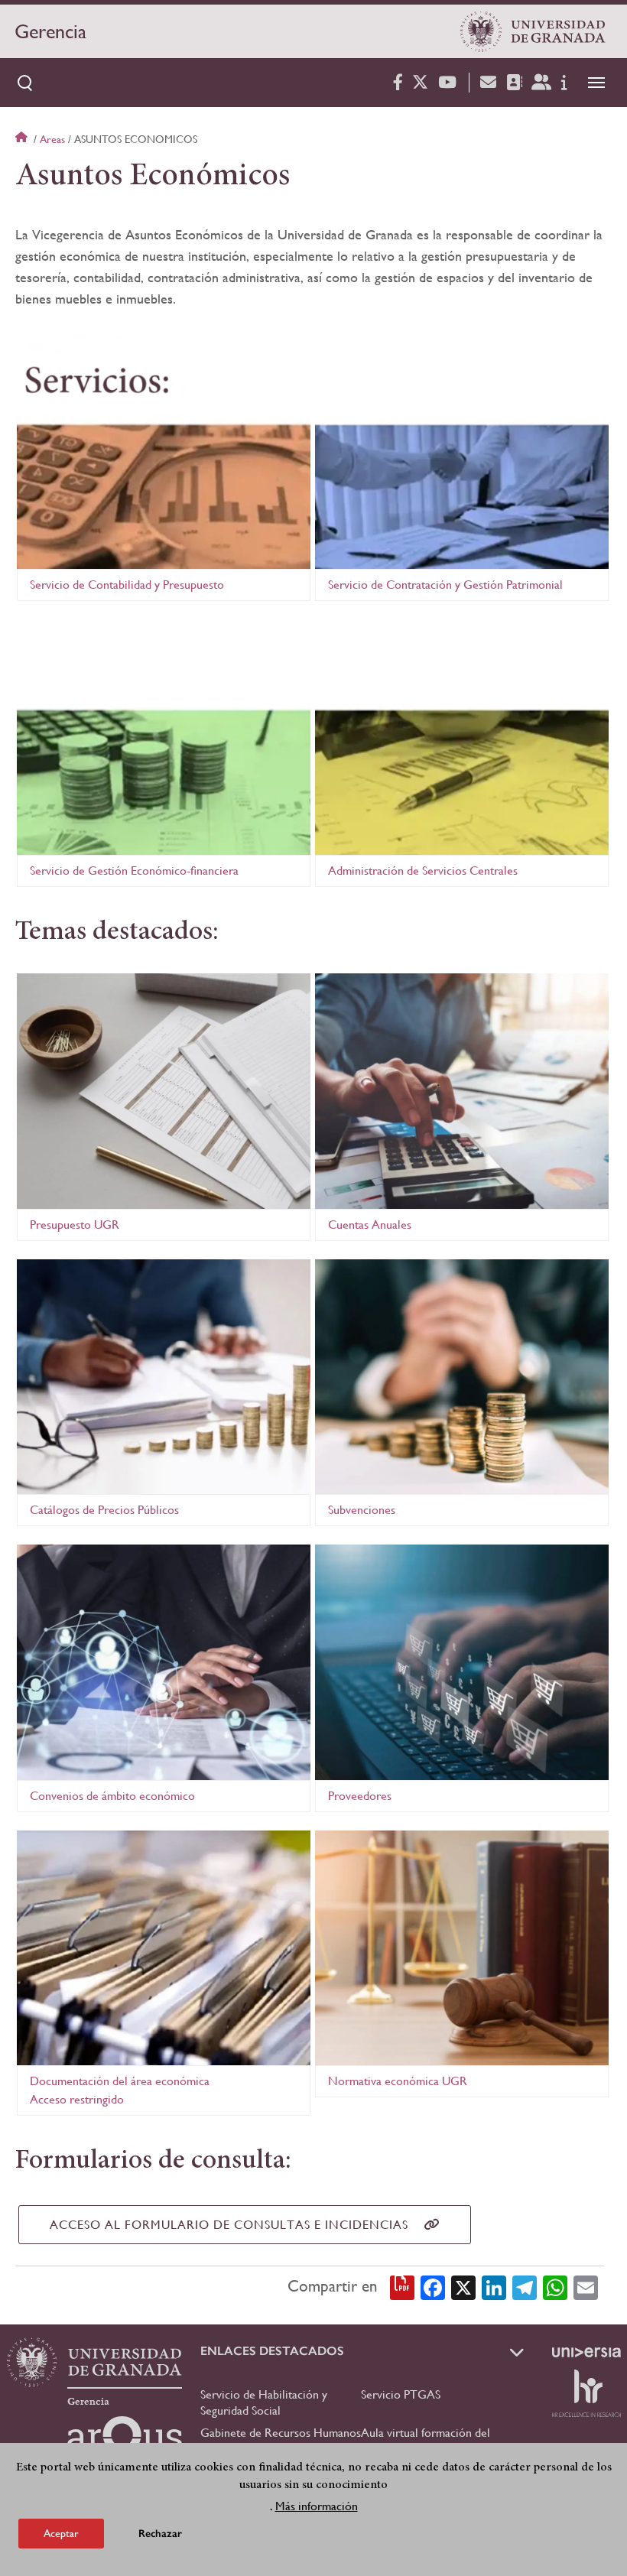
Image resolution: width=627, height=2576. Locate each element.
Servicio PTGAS (401, 2394)
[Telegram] (525, 2286)
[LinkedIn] (494, 2286)
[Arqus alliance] (125, 2441)
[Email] (586, 2286)
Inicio (23, 139)
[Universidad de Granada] (533, 31)
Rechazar (160, 2534)
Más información (317, 2506)
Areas (52, 139)
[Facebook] (433, 2286)
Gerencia (50, 31)
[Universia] (586, 2352)
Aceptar (61, 2533)
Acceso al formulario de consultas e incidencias (229, 2225)
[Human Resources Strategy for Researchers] (586, 2393)
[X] (463, 2286)
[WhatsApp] (555, 2286)
